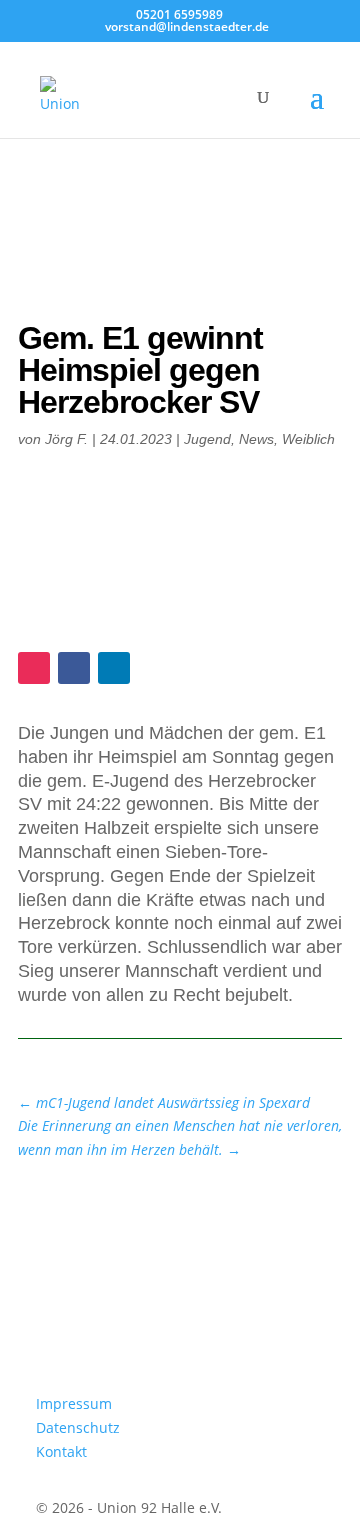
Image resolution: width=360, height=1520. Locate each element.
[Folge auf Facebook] (74, 668)
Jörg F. (66, 439)
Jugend (207, 439)
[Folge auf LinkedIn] (114, 668)
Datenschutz (78, 1427)
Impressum (74, 1403)
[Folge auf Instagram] (34, 668)
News (256, 439)
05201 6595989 (179, 14)
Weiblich (308, 439)
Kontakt (61, 1451)
